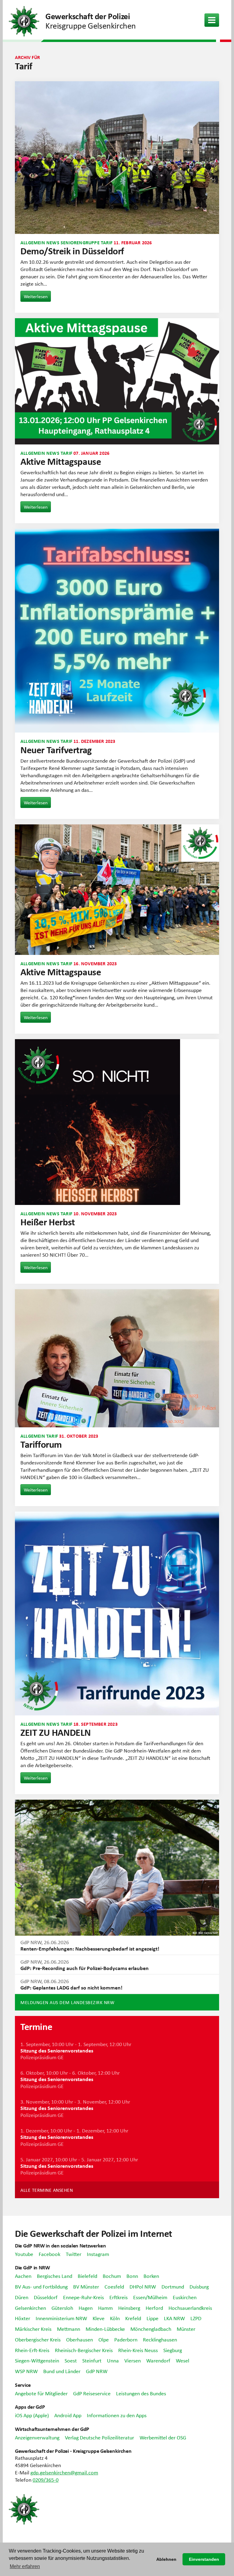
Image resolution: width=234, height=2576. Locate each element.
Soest (71, 2360)
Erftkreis (119, 2297)
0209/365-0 (46, 2480)
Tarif (107, 242)
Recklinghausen (160, 2339)
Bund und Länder (62, 2371)
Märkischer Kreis (33, 2329)
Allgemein (33, 242)
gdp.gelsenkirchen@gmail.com (64, 2472)
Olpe (104, 2339)
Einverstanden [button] (204, 2559)
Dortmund (173, 2286)
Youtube (24, 2254)
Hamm (105, 2308)
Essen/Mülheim (150, 2297)
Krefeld (133, 2318)
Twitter (74, 2254)
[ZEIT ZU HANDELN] (117, 1613)
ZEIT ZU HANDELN (56, 1732)
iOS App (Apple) (32, 2415)
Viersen (133, 2360)
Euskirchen (185, 2297)
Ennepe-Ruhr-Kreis (83, 2297)
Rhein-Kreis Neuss (138, 2350)
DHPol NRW (143, 2286)
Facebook (50, 2254)
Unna (113, 2360)
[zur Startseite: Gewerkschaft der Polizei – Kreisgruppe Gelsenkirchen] (24, 20)
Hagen (86, 2308)
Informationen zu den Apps (117, 2415)
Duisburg (199, 2286)
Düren (22, 2297)
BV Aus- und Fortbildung (41, 2286)
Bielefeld (87, 2276)
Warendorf (158, 2360)
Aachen (23, 2276)
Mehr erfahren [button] (25, 2566)
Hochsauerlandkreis (190, 2308)
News (53, 242)
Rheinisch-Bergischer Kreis (84, 2350)
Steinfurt (92, 2360)
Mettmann (69, 2329)
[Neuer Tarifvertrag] (117, 631)
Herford (154, 2308)
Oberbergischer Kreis (38, 2339)
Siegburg (173, 2350)
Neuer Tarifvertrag (56, 750)
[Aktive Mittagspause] (117, 381)
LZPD (196, 2318)
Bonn (132, 2276)
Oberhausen (80, 2339)
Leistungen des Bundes (141, 2393)
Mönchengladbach (151, 2329)
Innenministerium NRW (61, 2318)
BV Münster (86, 2286)
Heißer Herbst (48, 1222)
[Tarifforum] (117, 1358)
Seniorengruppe (80, 242)
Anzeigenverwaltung (37, 2437)
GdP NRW (97, 2371)
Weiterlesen (36, 296)
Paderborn (126, 2339)
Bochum (112, 2276)
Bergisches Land (55, 2276)
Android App (68, 2415)
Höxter (23, 2318)
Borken (151, 2276)
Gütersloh (62, 2308)
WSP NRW (26, 2371)
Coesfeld (114, 2286)
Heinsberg (129, 2308)
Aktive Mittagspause (61, 461)
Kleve (99, 2318)
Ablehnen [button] (166, 2559)
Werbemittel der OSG (163, 2437)
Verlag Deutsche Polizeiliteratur (99, 2437)
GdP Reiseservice (92, 2393)
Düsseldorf (46, 2297)
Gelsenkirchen (30, 2308)
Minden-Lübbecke (105, 2329)
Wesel (183, 2360)
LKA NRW (174, 2318)
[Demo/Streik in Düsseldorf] (117, 158)
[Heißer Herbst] (117, 1122)
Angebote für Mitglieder (41, 2393)
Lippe (152, 2318)
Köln (115, 2318)
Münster (186, 2329)
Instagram (98, 2254)
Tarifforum (41, 1444)
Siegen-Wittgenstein (37, 2360)
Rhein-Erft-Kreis (32, 2350)
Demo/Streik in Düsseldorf (72, 251)
